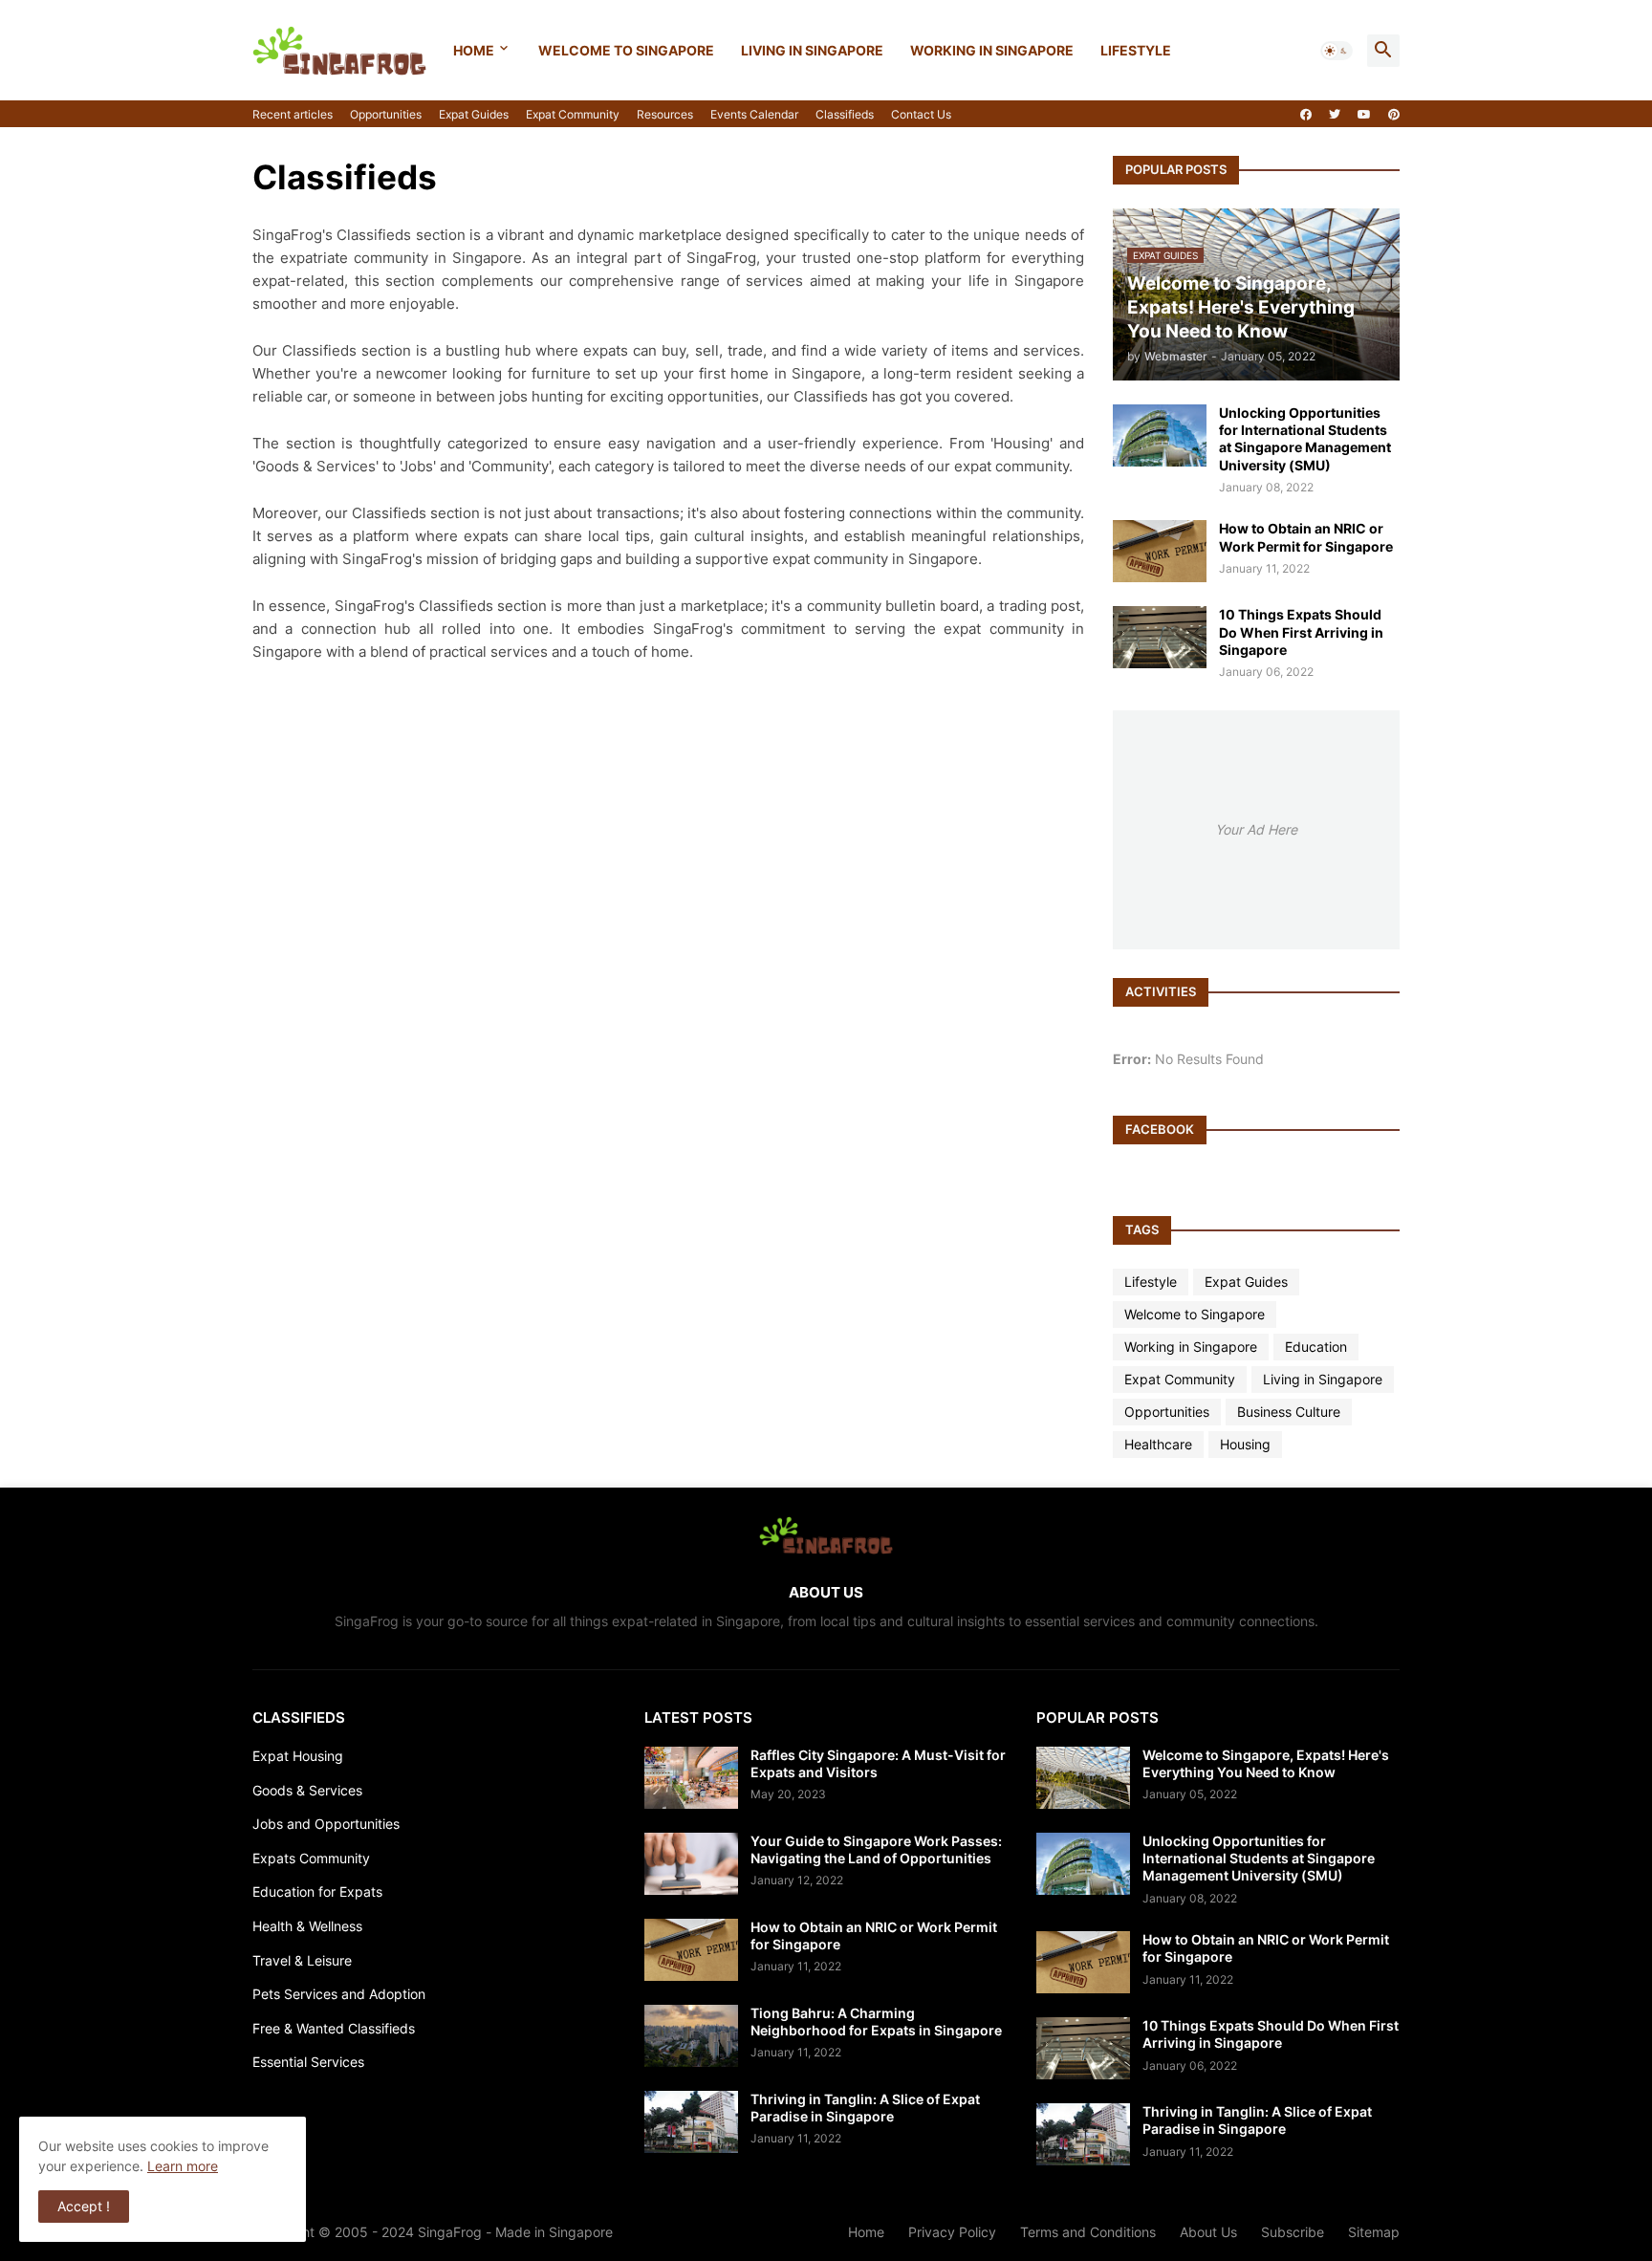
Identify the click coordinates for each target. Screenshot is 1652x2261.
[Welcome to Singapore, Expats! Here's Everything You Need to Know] (1083, 1778)
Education (1316, 1347)
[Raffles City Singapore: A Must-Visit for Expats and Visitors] (691, 1778)
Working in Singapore (992, 50)
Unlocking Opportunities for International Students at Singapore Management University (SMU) (1305, 439)
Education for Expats (317, 1891)
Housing (1245, 1444)
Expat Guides (474, 114)
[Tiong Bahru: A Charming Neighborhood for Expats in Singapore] (691, 2036)
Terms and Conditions (1088, 2232)
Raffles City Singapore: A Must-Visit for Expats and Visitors (878, 1763)
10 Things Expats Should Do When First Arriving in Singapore (1301, 631)
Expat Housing (298, 1756)
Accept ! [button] (84, 2206)
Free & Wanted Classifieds (334, 2028)
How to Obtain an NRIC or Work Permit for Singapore (1306, 537)
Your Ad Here (1256, 829)
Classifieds (845, 114)
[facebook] (1306, 115)
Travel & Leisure (302, 1960)
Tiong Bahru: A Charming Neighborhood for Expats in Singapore (876, 2022)
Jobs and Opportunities (326, 1824)
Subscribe (1293, 2232)
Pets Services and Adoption (339, 1994)
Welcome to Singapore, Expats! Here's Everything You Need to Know (1266, 1763)
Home (474, 50)
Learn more (183, 2166)
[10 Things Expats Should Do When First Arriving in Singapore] (1160, 637)
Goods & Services (307, 1790)
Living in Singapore (812, 50)
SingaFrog (450, 2232)
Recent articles (293, 114)
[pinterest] (1394, 115)
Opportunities (386, 114)
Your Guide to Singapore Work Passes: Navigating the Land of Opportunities (876, 1849)
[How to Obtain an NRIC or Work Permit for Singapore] (1160, 551)
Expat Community (573, 114)
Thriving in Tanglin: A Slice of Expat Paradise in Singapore (865, 2108)
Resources (665, 114)
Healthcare (1158, 1444)
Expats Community (311, 1858)
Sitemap (1374, 2232)
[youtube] (1364, 115)
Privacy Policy (952, 2232)
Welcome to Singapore (626, 50)
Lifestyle (1136, 50)
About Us (1208, 2232)
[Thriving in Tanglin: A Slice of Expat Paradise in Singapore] (691, 2122)
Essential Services (308, 2062)
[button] (1337, 51)
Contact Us (921, 114)
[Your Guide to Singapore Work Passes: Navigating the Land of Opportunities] (691, 1864)
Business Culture (1289, 1412)
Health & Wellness (307, 1926)
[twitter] (1335, 115)
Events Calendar (754, 114)
